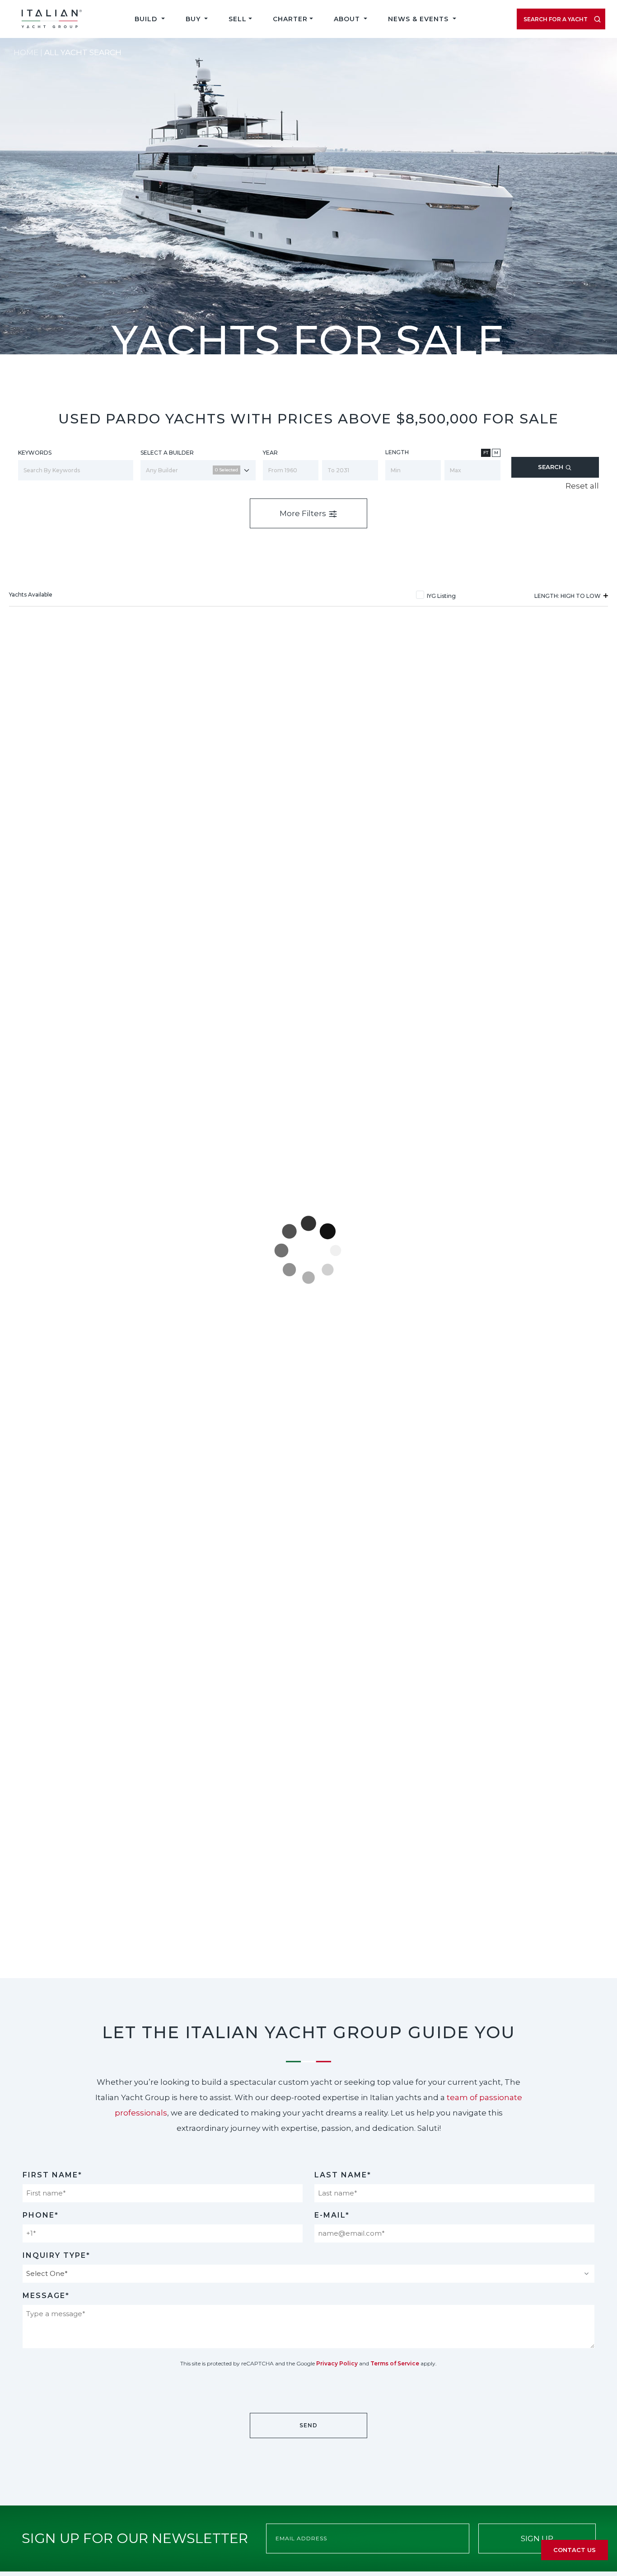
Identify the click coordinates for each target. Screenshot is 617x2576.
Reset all (582, 486)
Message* (46, 2296)
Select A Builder (167, 453)
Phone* (41, 2215)
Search (552, 467)
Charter (290, 19)
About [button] (348, 19)
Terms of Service (395, 2363)
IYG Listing (441, 596)
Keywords (35, 453)
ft (486, 453)
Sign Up (537, 2538)
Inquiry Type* (56, 2255)
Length (397, 452)
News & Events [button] (419, 19)
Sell (238, 19)
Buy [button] (194, 19)
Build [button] (147, 19)
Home (26, 52)
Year (270, 453)
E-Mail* (332, 2215)
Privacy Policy (337, 2363)
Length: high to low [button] (568, 596)
